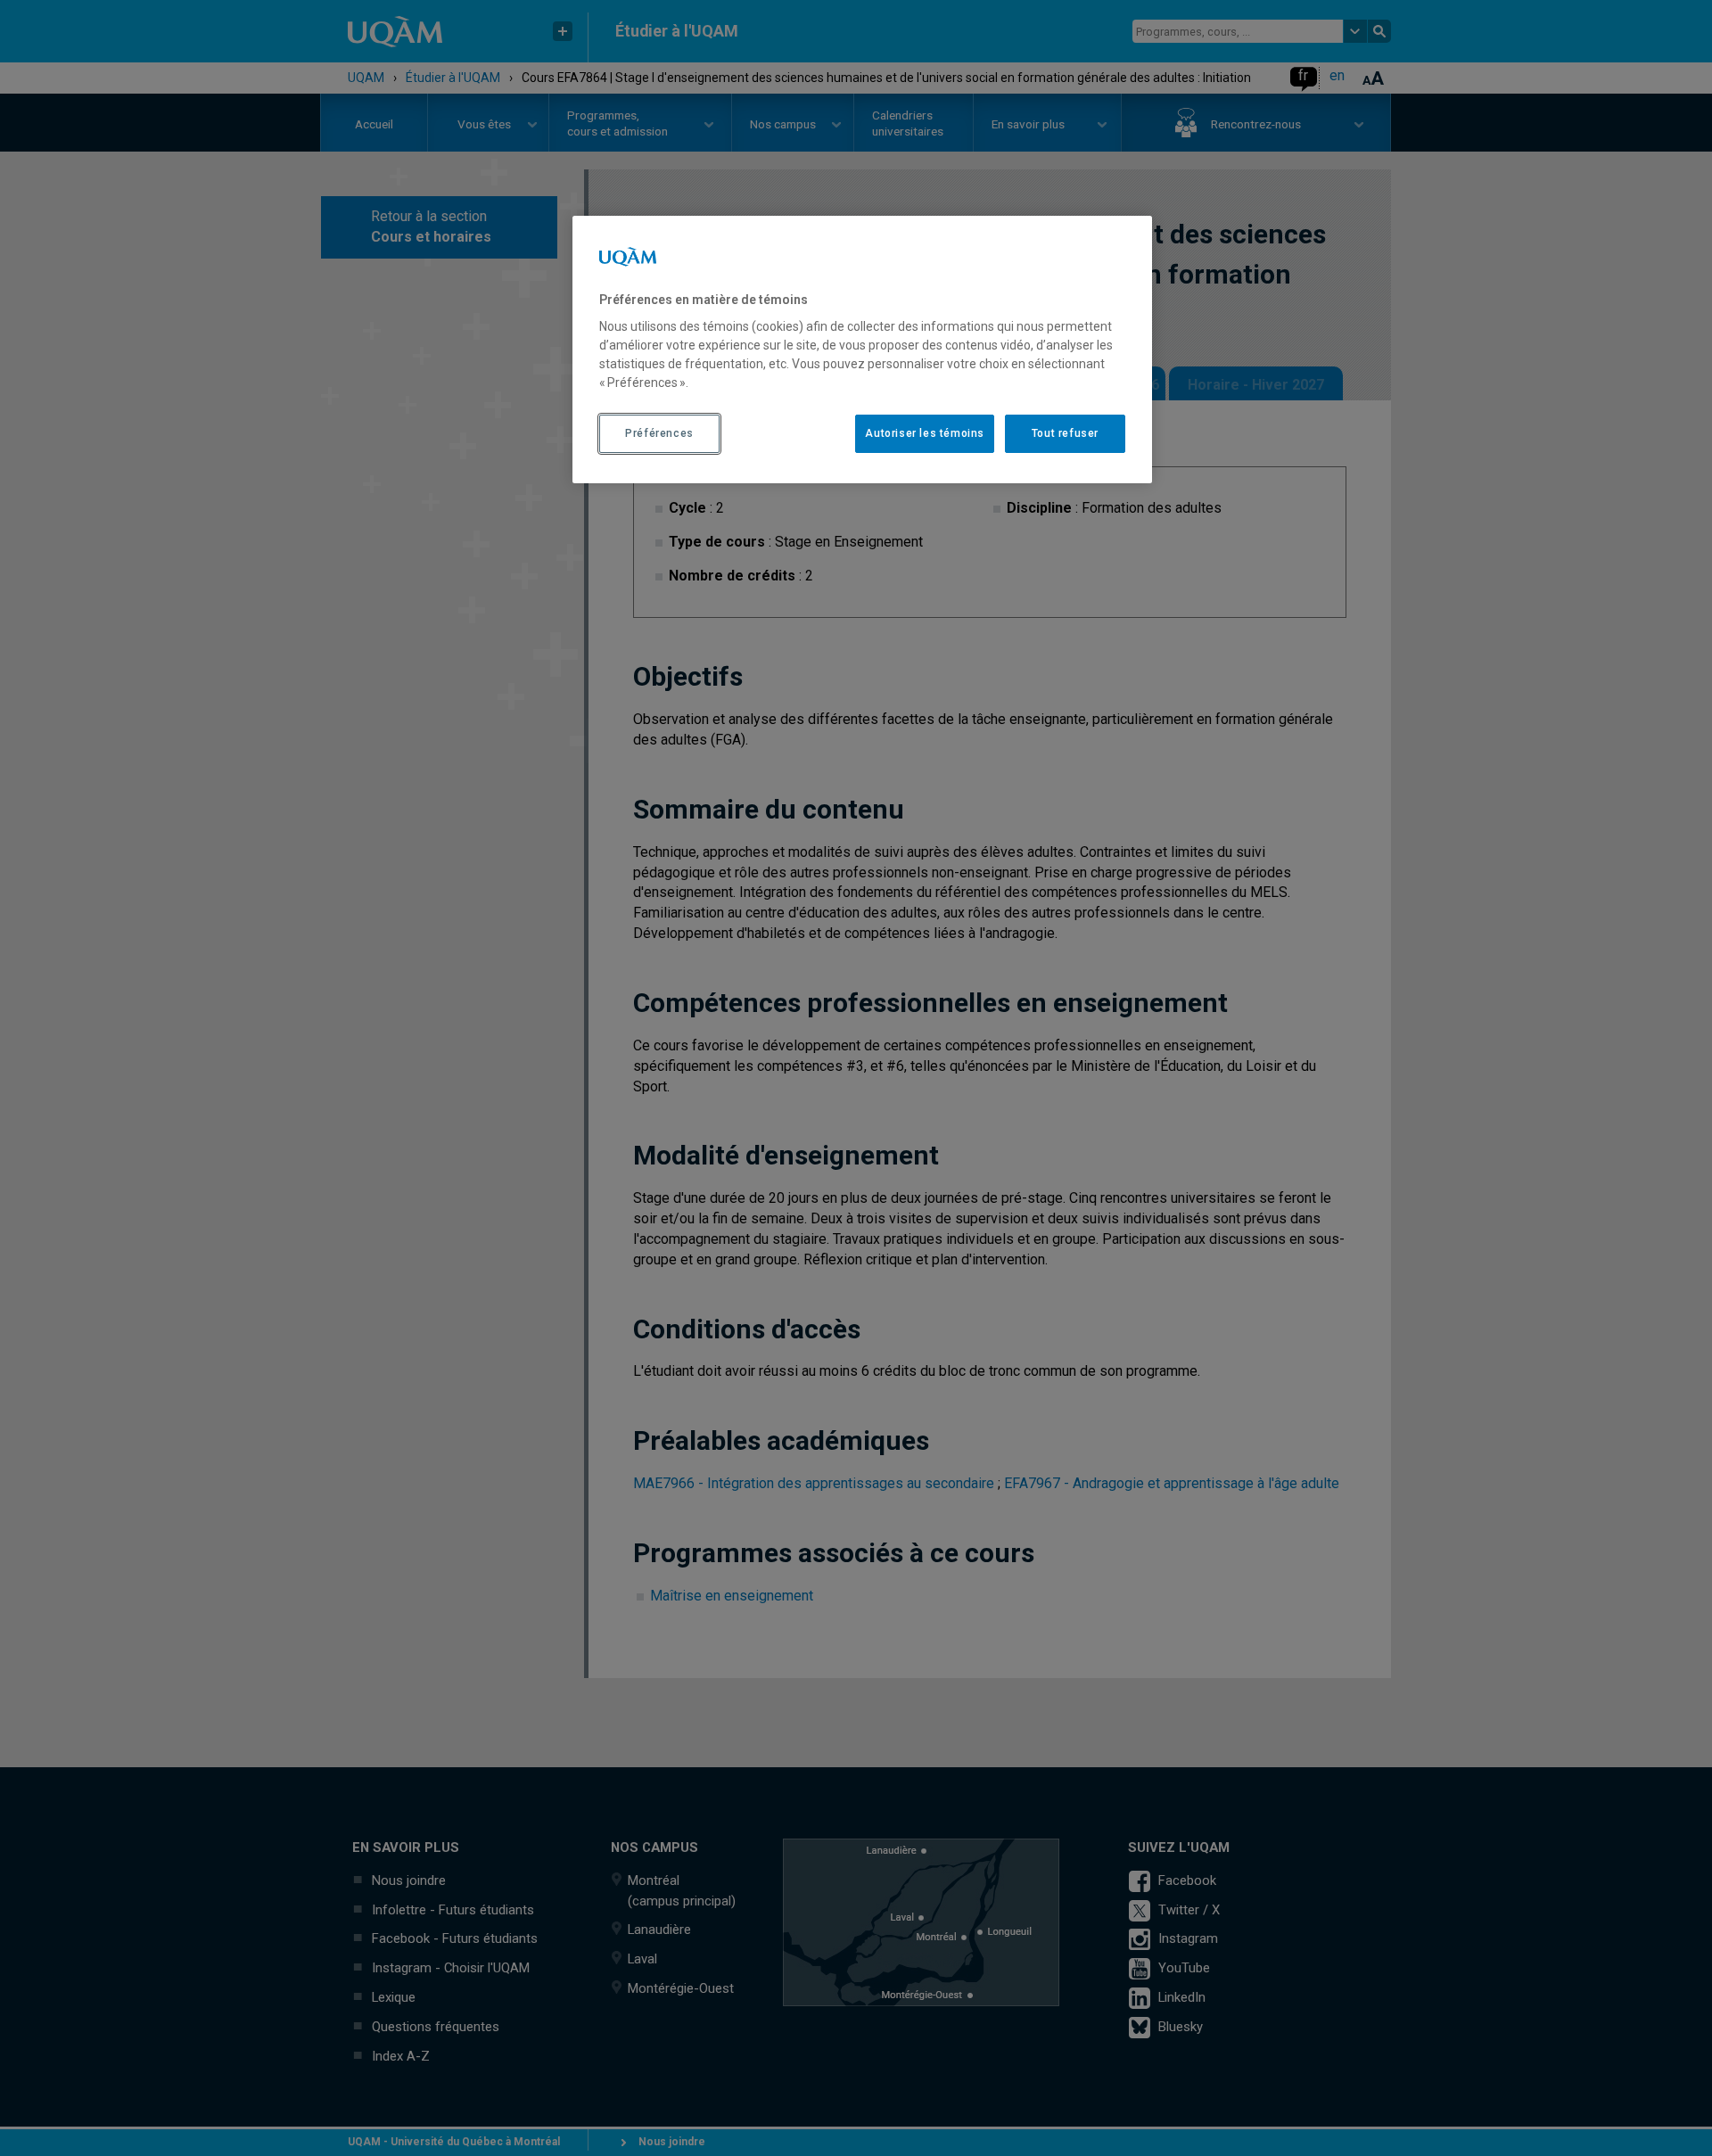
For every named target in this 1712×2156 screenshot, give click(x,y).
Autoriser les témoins (925, 433)
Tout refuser (1065, 433)
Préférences (659, 433)
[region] (862, 350)
